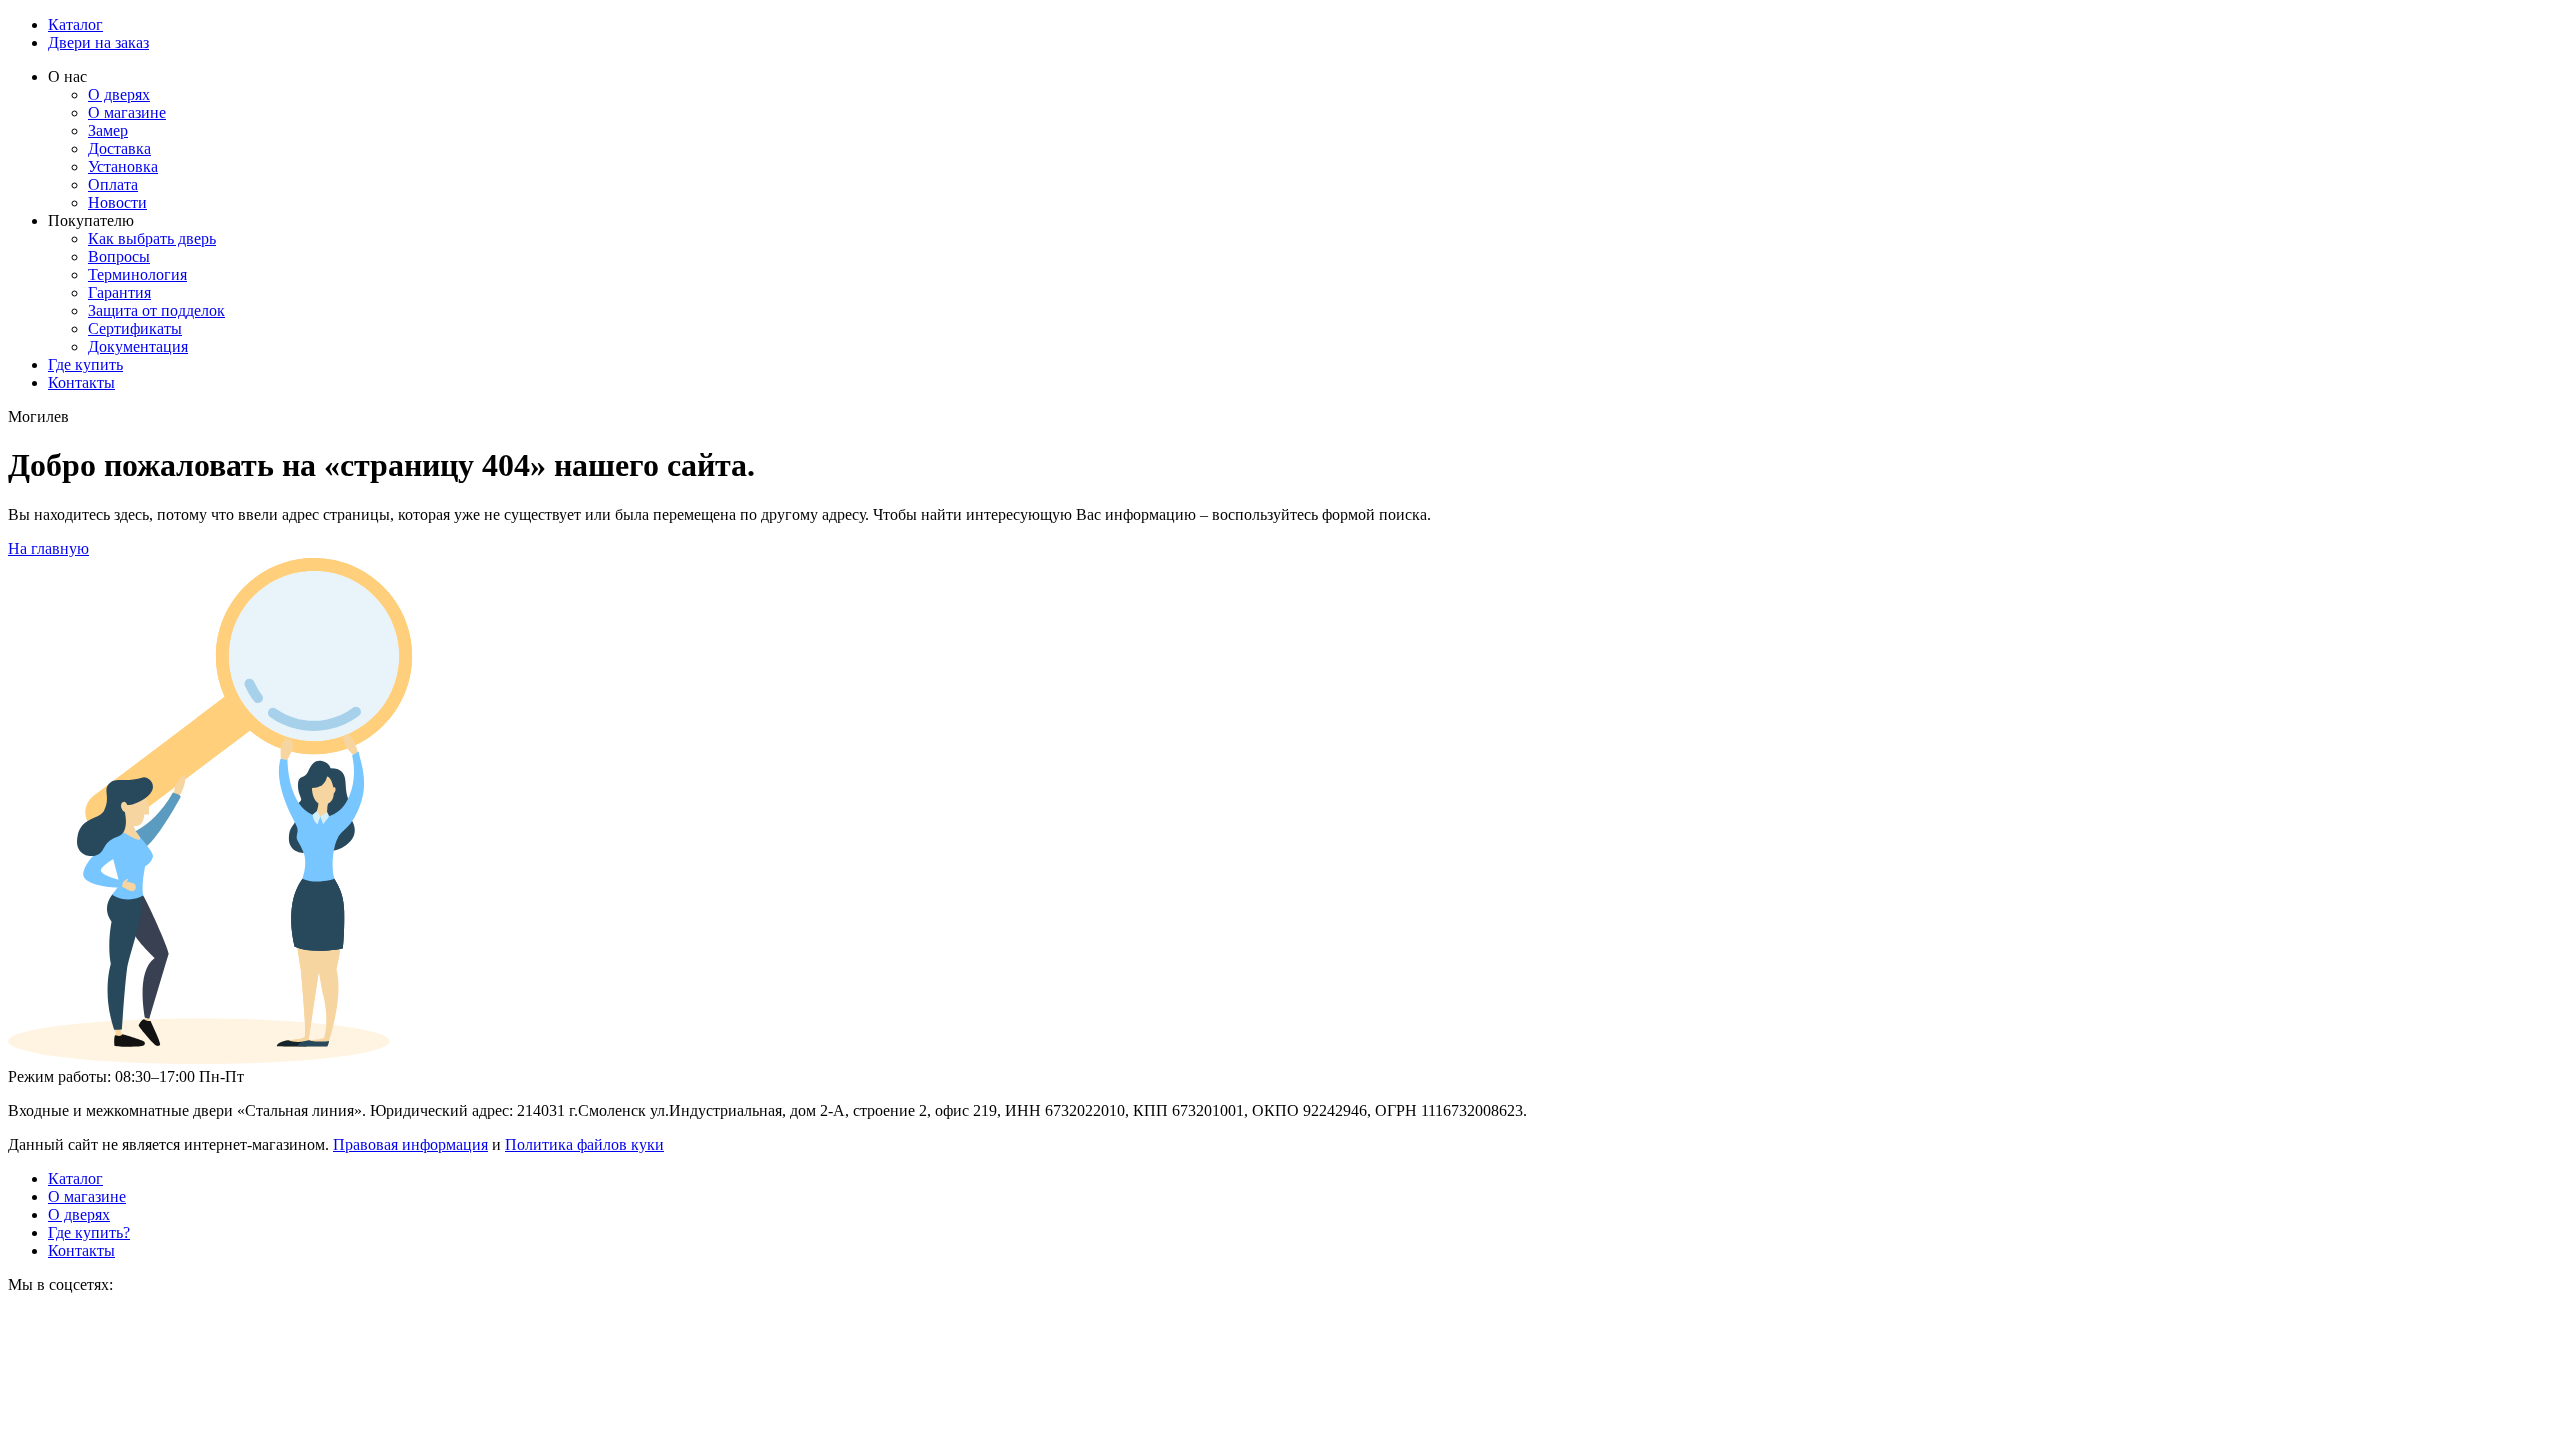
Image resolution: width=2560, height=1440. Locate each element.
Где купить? (89, 1232)
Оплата (113, 184)
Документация (138, 346)
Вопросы (119, 256)
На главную (48, 548)
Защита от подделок (156, 310)
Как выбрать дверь (152, 238)
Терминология (137, 274)
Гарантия (119, 292)
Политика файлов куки (584, 1144)
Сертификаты (135, 328)
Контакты (81, 382)
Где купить (85, 364)
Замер (108, 130)
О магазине (127, 112)
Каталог (75, 24)
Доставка (119, 148)
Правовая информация (410, 1144)
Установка (123, 166)
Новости (117, 202)
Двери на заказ (98, 42)
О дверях (119, 94)
